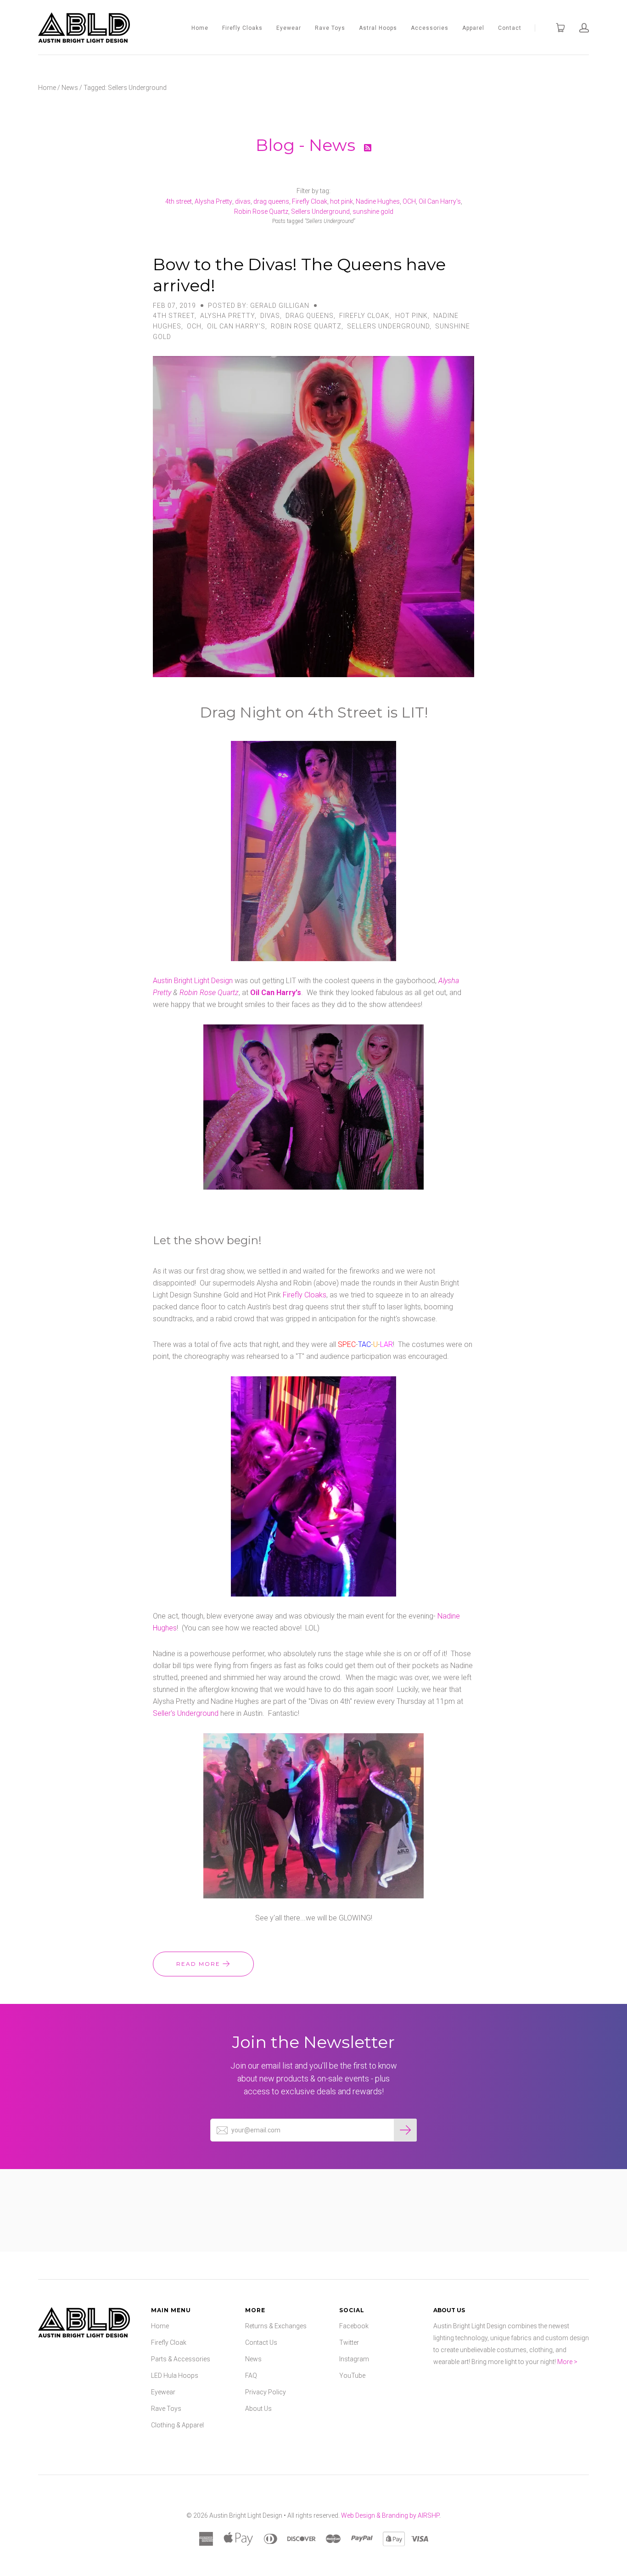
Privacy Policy (266, 2392)
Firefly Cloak (310, 201)
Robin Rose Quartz (261, 211)
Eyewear (289, 28)
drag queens (271, 201)
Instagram (354, 2359)
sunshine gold (373, 211)
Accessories (430, 28)
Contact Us (261, 2342)
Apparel (473, 28)
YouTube (352, 2376)
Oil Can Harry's (440, 201)
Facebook (354, 2326)
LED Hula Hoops (175, 2376)
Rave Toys (330, 28)
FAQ (251, 2376)
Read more (199, 1964)
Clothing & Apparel (177, 2425)
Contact (510, 28)
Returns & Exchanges (276, 2326)
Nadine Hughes (378, 201)
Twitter (349, 2342)
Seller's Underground (186, 1713)
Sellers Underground (320, 211)
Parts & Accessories (181, 2359)
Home (200, 28)
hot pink (341, 201)
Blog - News (308, 145)
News (70, 88)
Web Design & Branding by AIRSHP (390, 2515)
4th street (179, 201)
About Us (258, 2409)
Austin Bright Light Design (193, 981)
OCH (409, 201)
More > (567, 2362)
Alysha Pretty (213, 201)
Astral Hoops (378, 28)
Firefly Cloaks (242, 28)
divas (243, 201)
